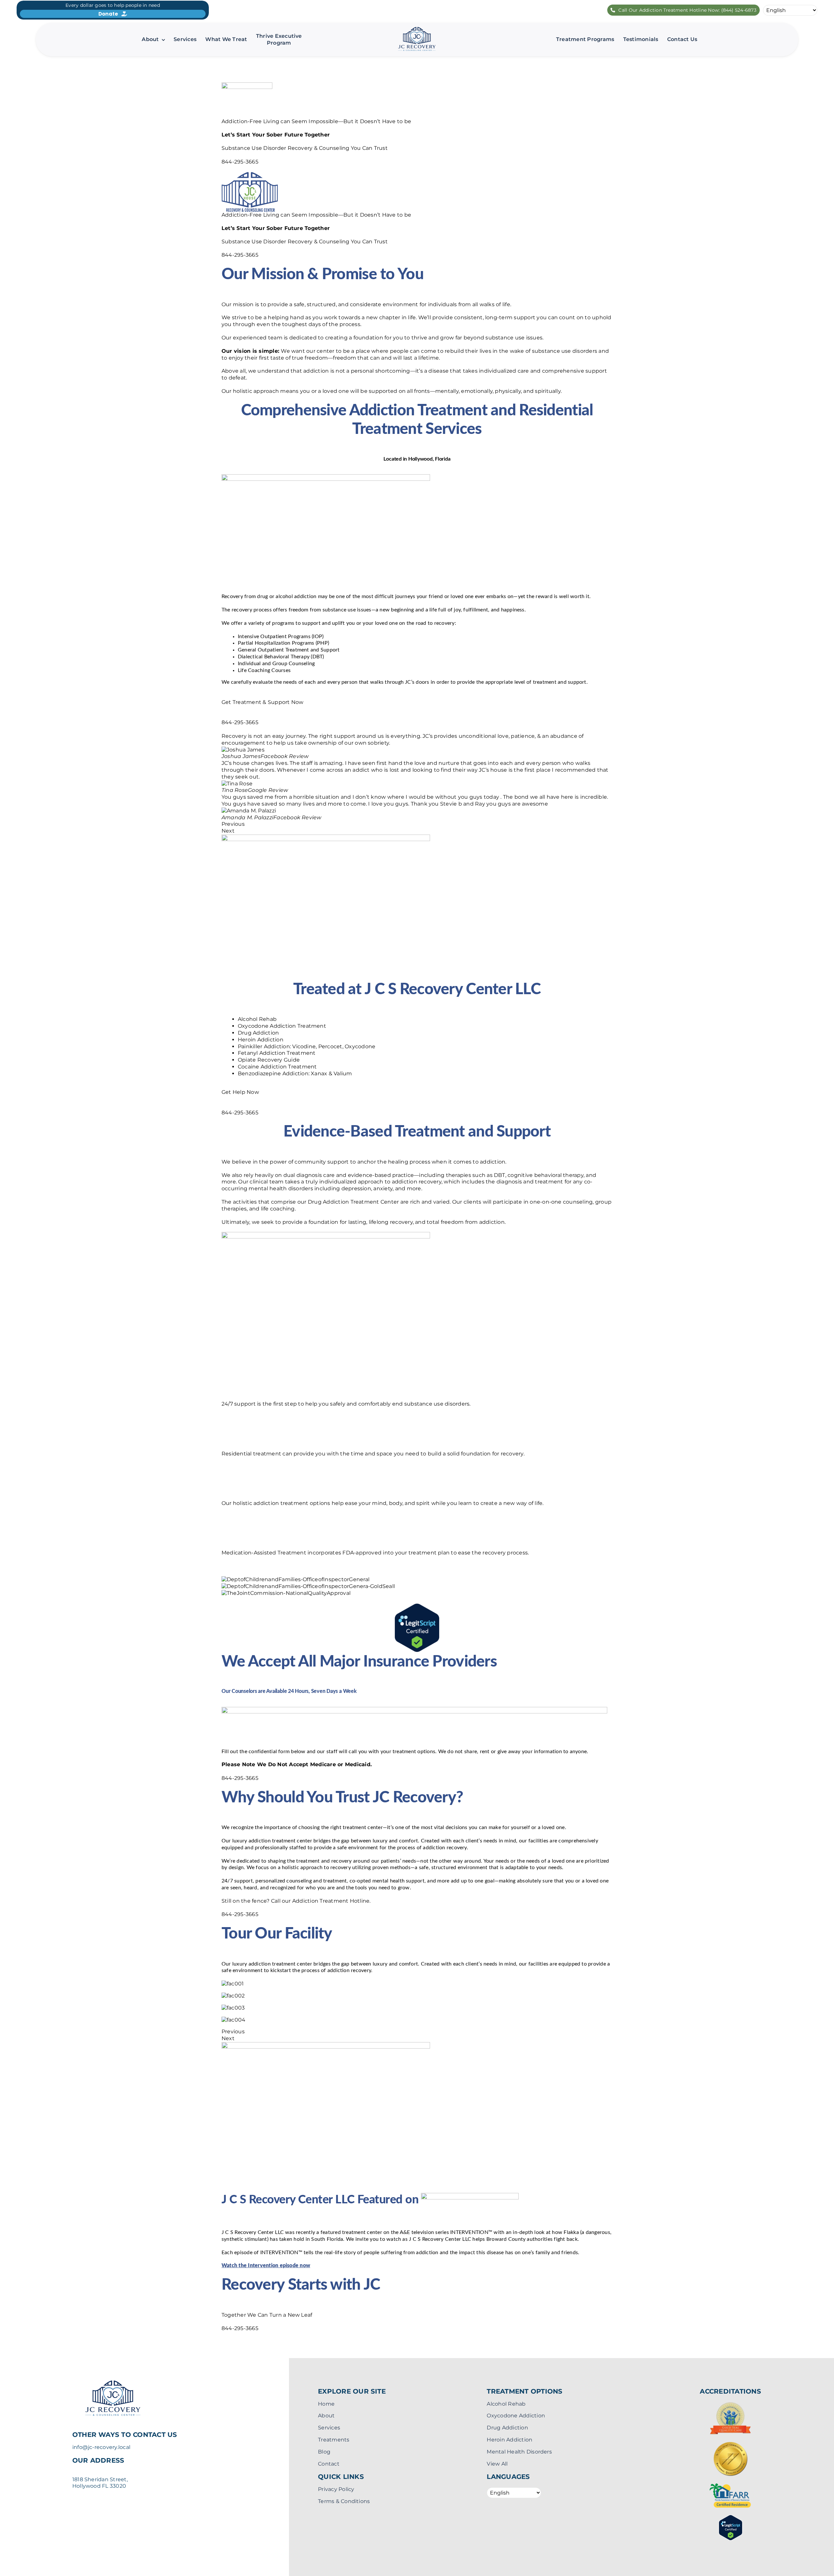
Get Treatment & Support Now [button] (262, 702)
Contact (329, 2464)
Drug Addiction (507, 2428)
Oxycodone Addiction (516, 2416)
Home (326, 2404)
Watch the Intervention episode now (266, 2266)
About (326, 2416)
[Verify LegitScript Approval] (417, 1606)
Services (329, 2428)
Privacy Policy (336, 2489)
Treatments (334, 2440)
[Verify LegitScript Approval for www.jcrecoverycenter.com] (731, 2518)
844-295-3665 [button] (240, 162)
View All (497, 2464)
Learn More (237, 1417)
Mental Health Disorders (519, 2452)
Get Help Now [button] (240, 1092)
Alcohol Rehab (506, 2404)
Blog (324, 2452)
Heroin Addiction (510, 2440)
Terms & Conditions (344, 2501)
